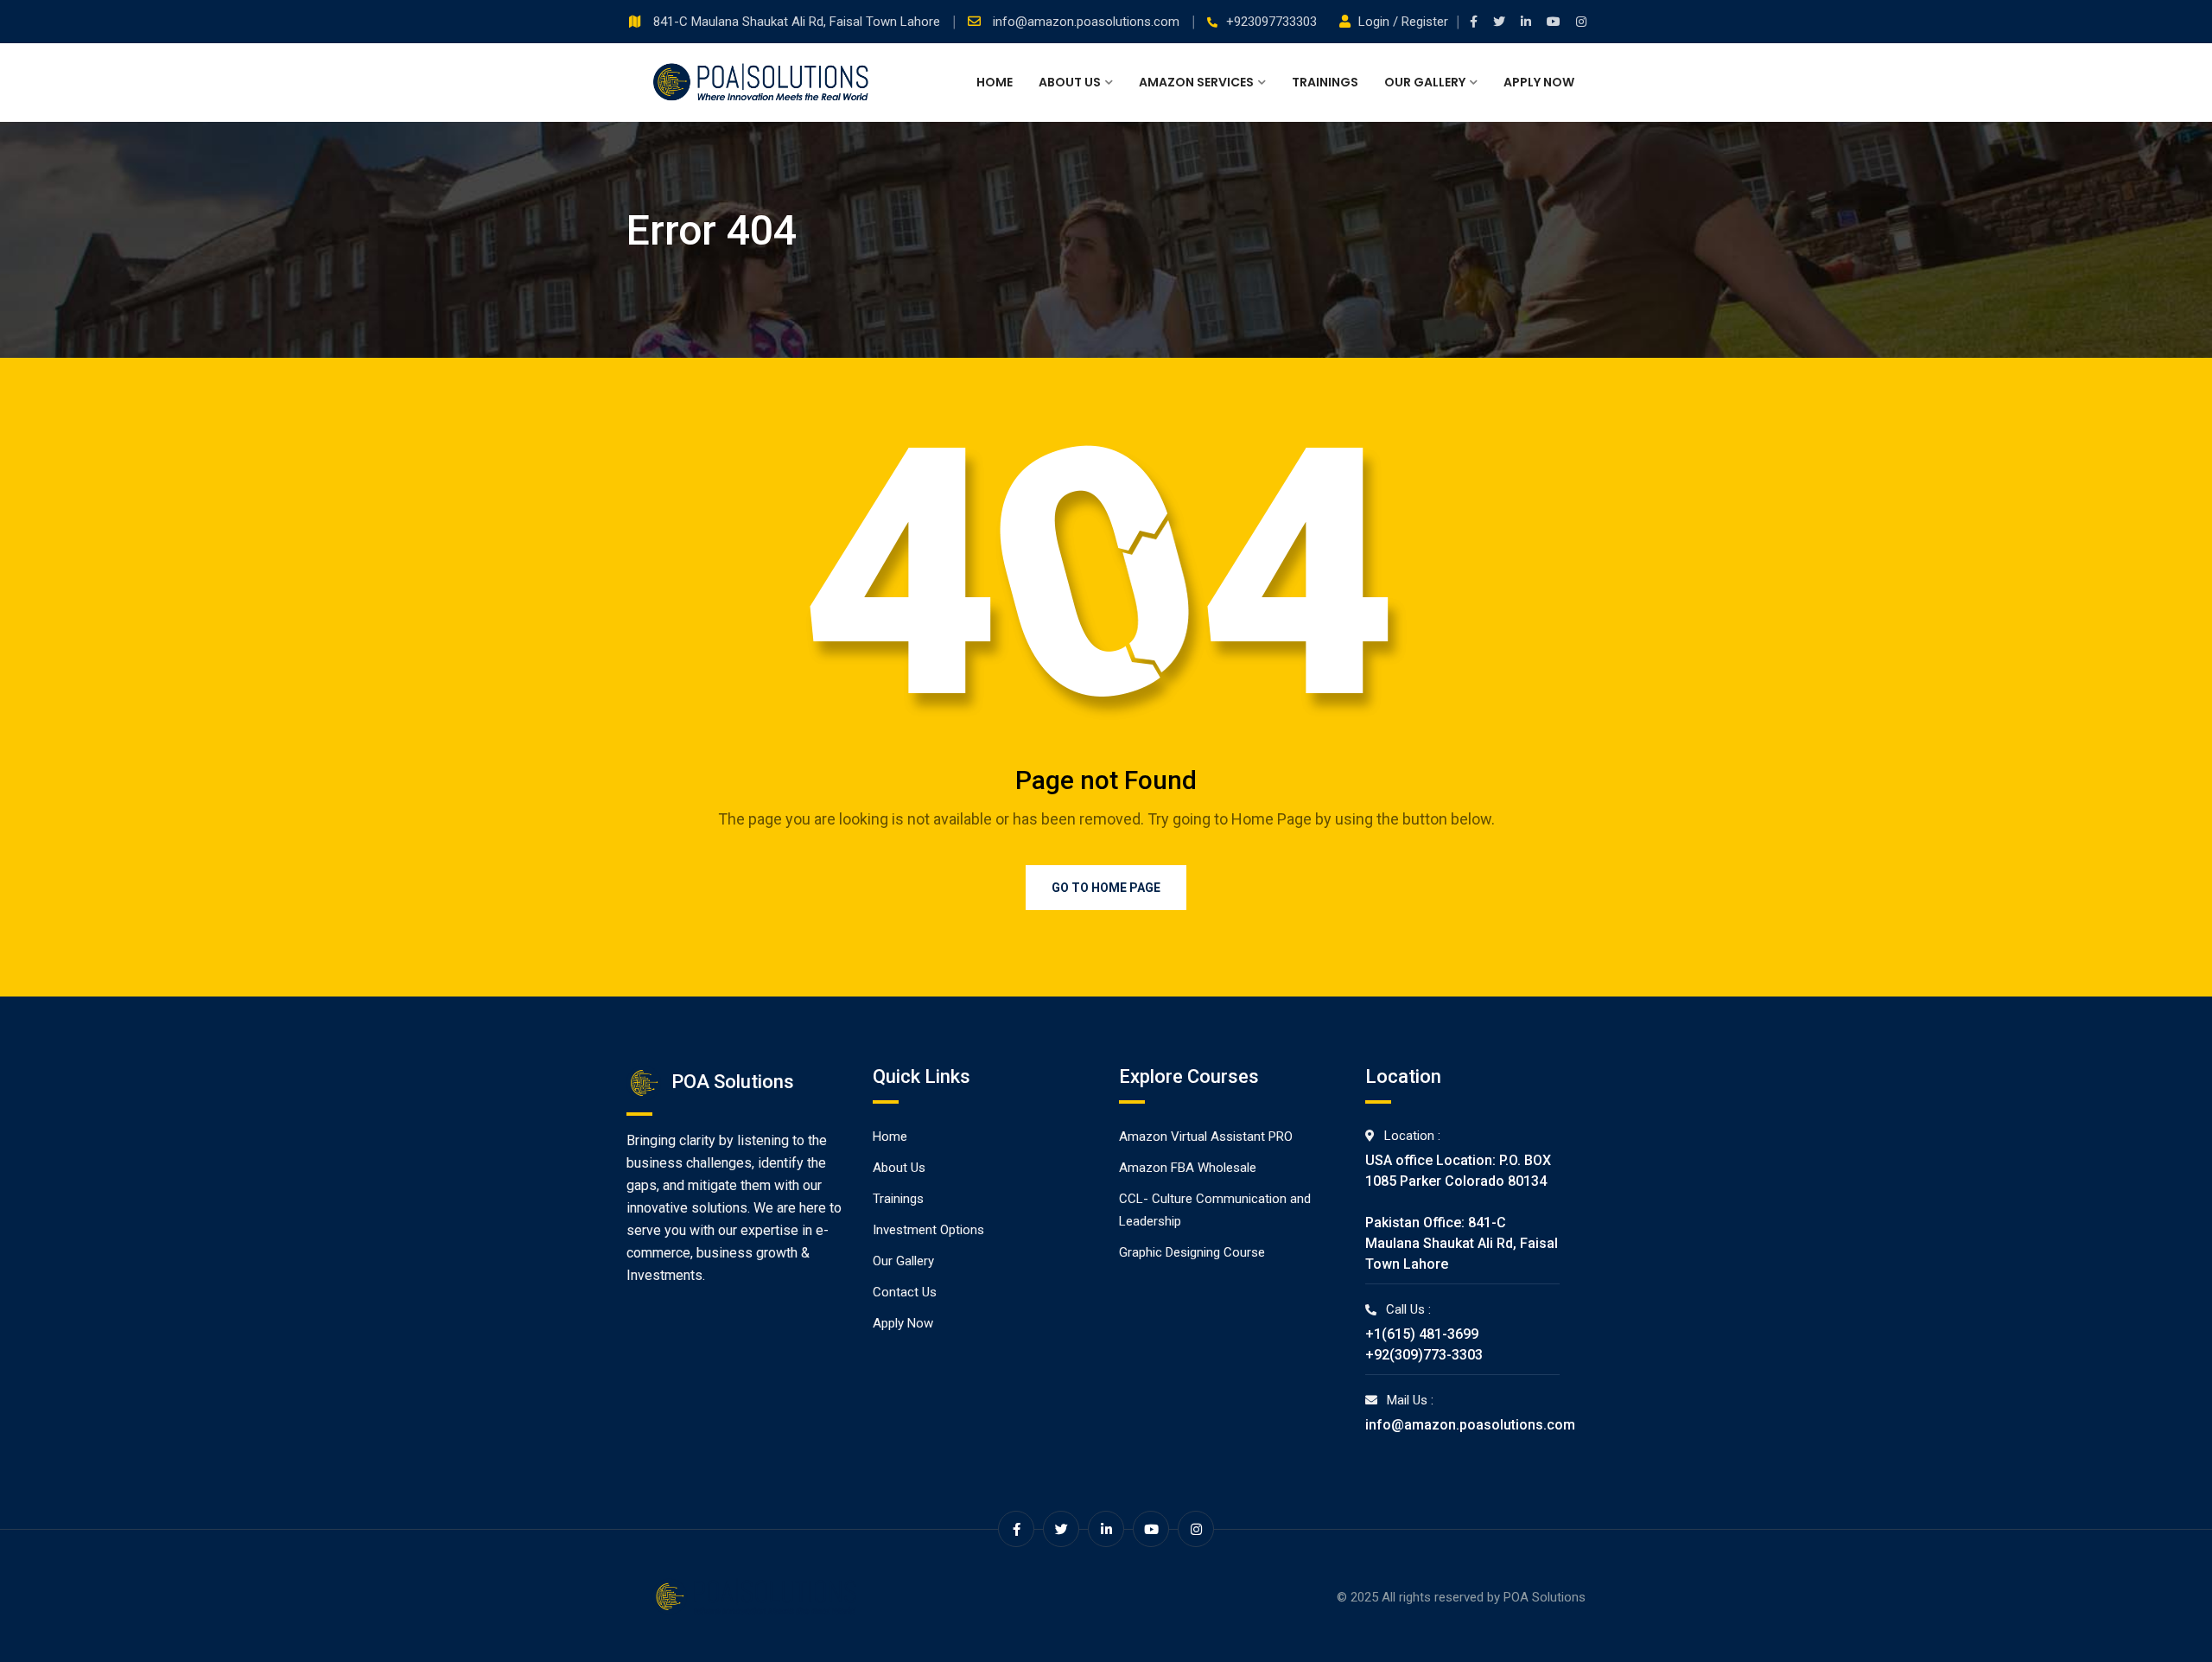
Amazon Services (1196, 82)
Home (995, 82)
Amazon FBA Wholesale (1188, 1168)
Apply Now (1539, 82)
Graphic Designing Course (1192, 1252)
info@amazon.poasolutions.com (1088, 22)
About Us (1070, 82)
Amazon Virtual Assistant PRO (1206, 1137)
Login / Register (1403, 22)
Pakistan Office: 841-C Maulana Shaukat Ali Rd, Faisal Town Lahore (1462, 1243)
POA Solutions (1545, 1597)
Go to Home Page (1106, 888)
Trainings (1325, 82)
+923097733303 (1271, 22)
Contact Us (905, 1292)
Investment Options (928, 1230)
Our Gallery (1425, 82)
